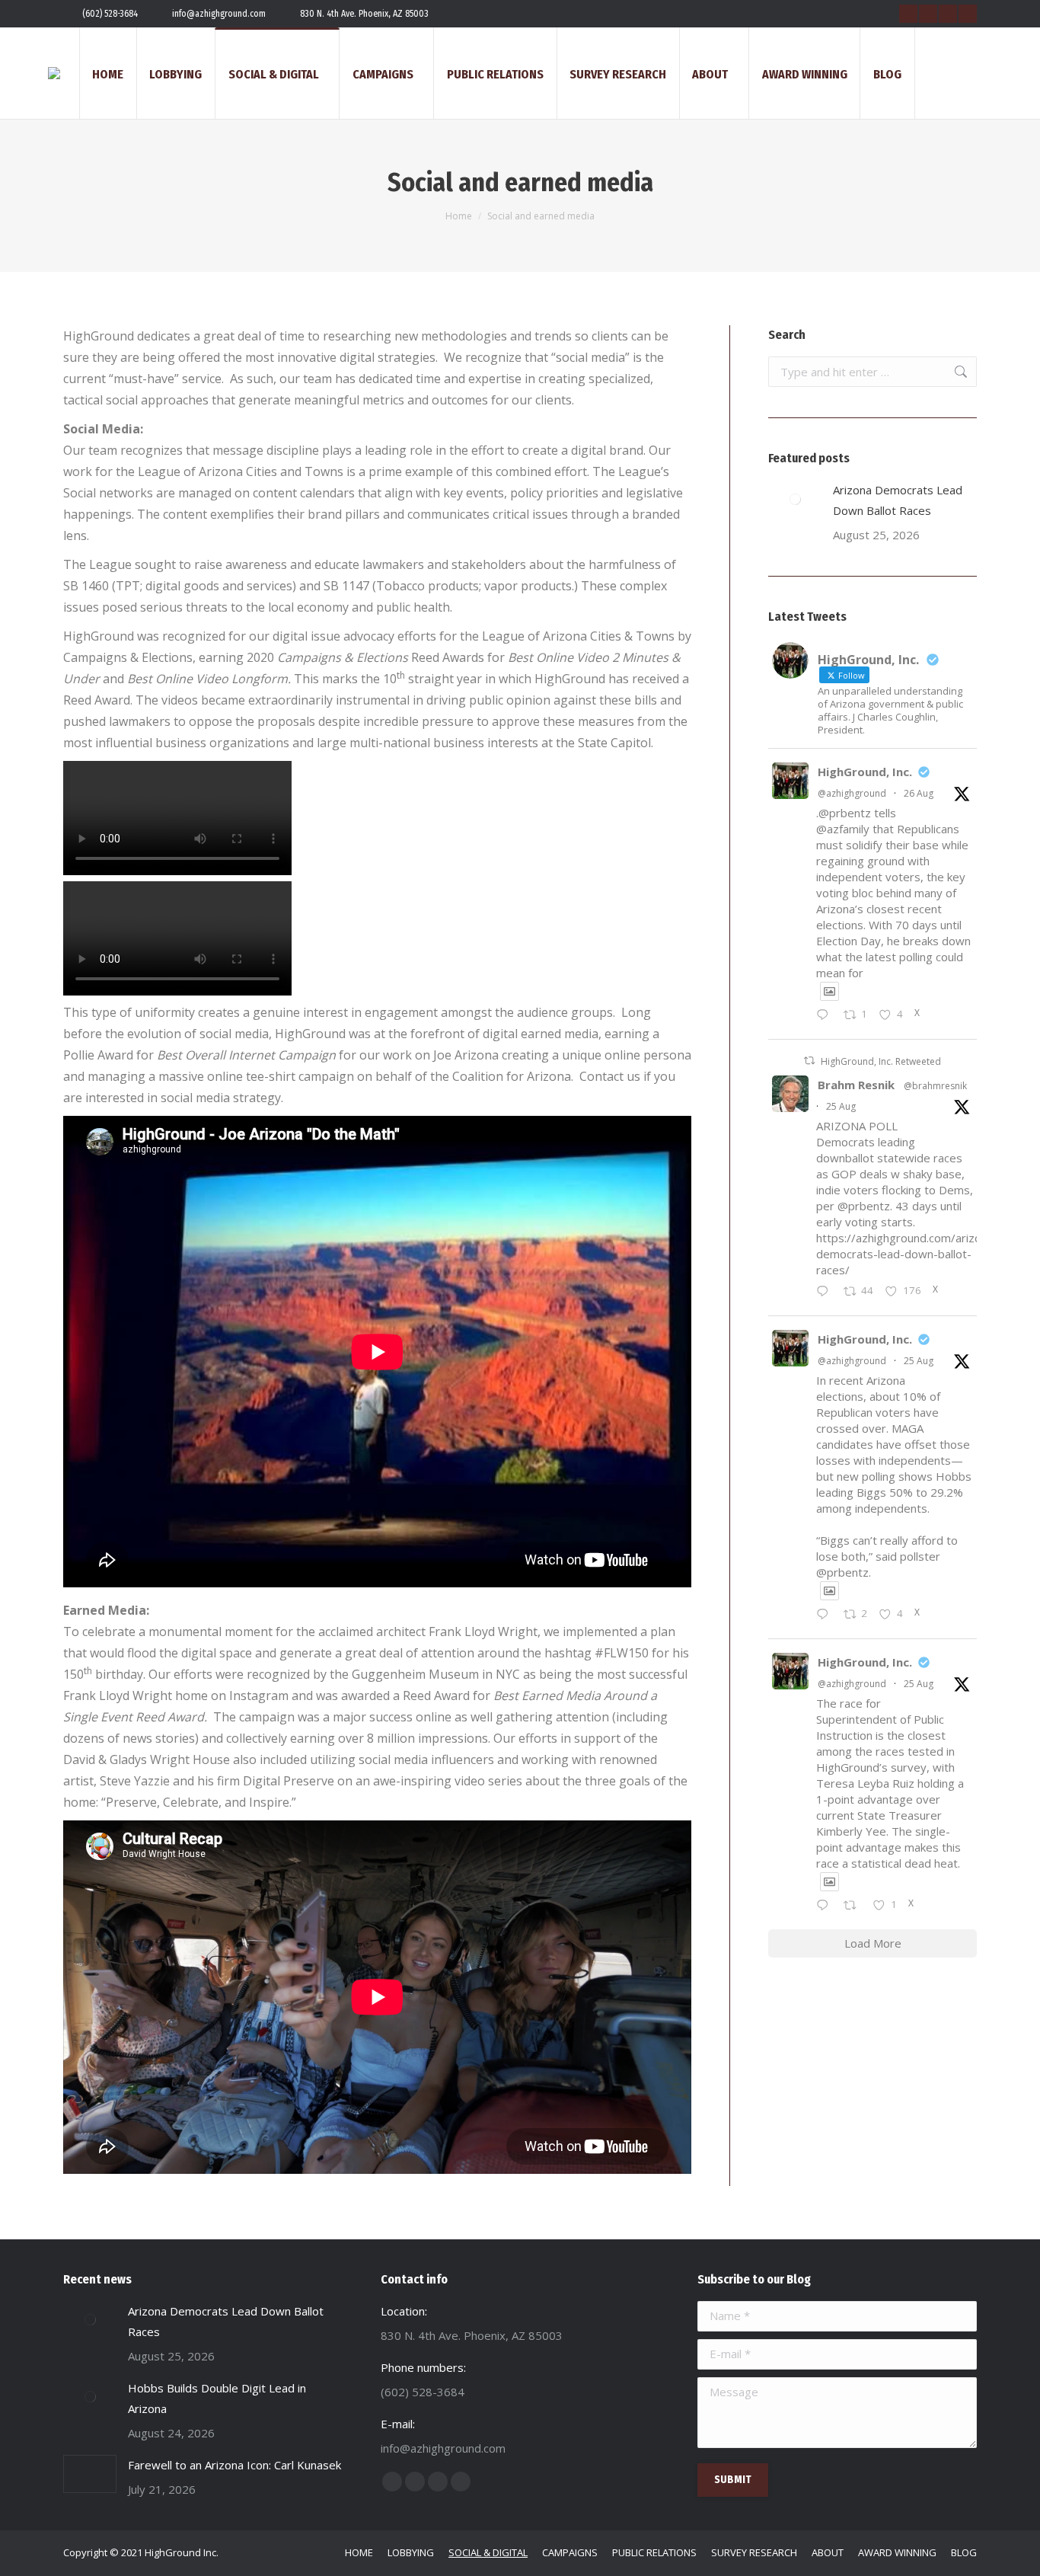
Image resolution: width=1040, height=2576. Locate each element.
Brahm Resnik (856, 1085)
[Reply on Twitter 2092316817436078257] (826, 1615)
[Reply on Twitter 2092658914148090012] (826, 1016)
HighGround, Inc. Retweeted (881, 1061)
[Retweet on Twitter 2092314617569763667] (855, 1906)
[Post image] (795, 499)
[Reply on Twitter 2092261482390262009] (826, 1292)
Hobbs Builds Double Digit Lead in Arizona (217, 2398)
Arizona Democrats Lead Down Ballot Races (898, 500)
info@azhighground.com (219, 14)
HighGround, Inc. (865, 772)
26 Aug (919, 793)
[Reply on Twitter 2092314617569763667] (826, 1906)
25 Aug (841, 1106)
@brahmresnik (935, 1086)
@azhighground (852, 793)
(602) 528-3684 (110, 14)
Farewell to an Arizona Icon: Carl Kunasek (234, 2465)
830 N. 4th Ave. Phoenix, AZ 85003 (364, 14)
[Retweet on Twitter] (809, 1061)
